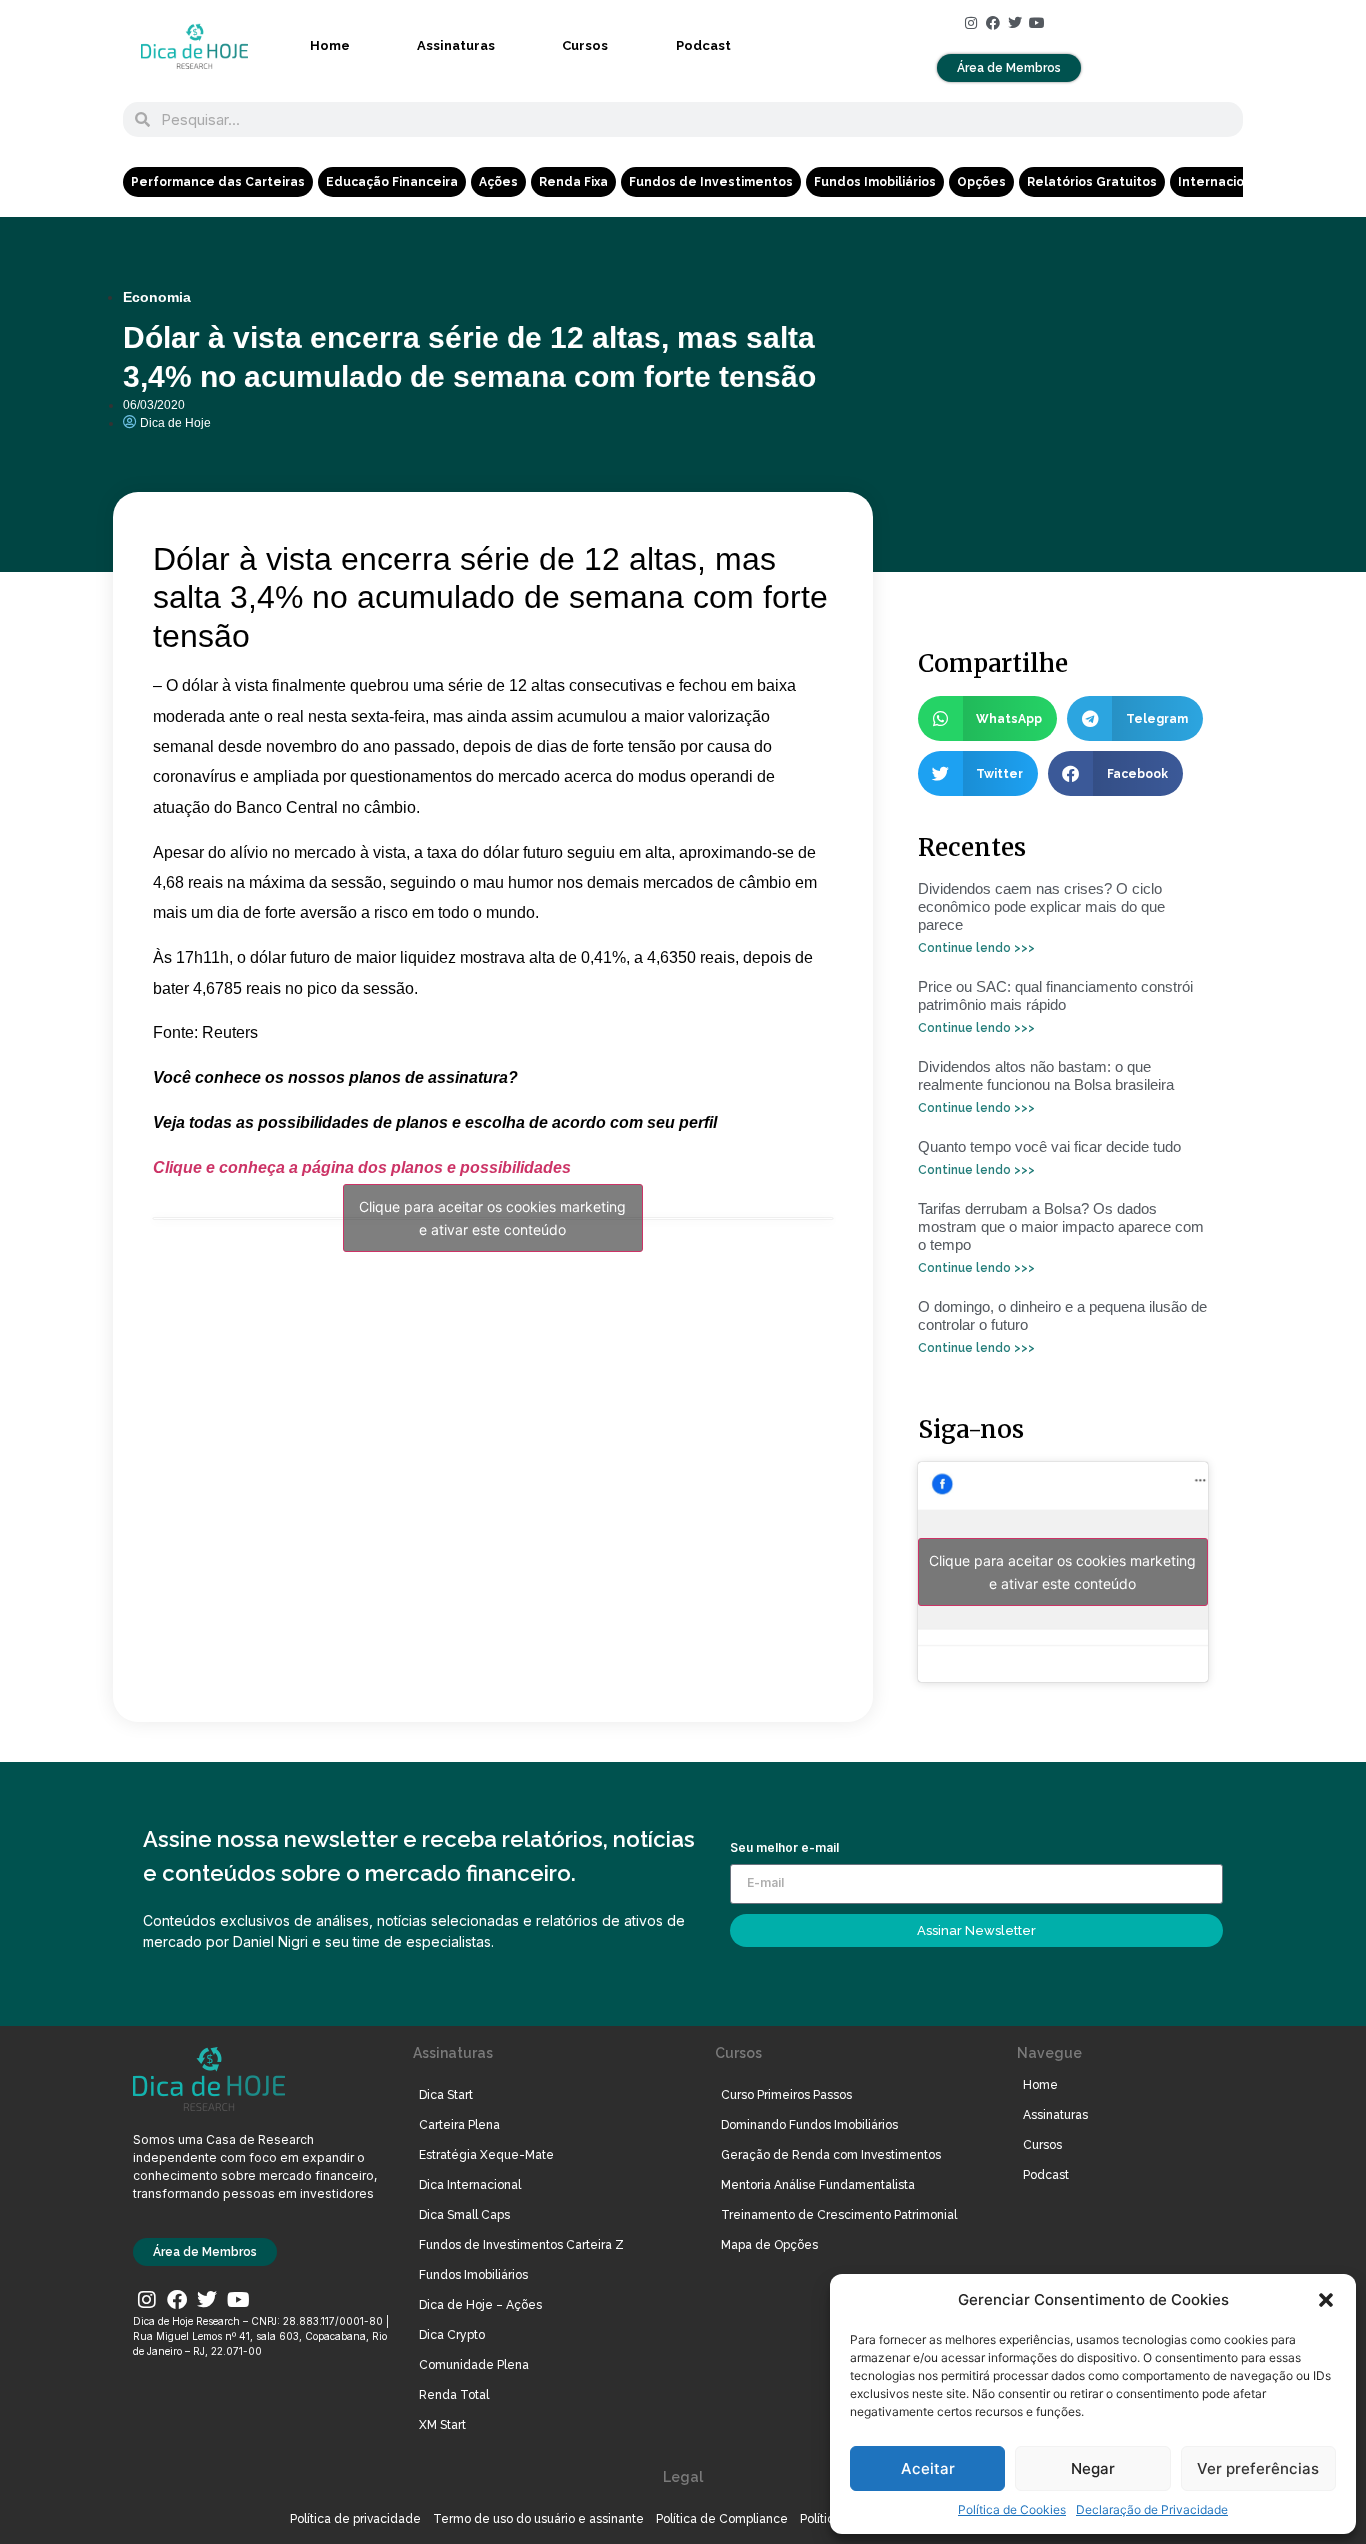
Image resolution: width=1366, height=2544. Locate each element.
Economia (157, 297)
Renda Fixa (573, 182)
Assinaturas (456, 45)
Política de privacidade (355, 2519)
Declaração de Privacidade (1152, 2509)
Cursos (585, 45)
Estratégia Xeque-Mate (486, 2155)
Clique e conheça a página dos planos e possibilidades (362, 1167)
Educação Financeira (392, 182)
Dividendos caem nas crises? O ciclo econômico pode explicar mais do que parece (1041, 906)
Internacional (1221, 182)
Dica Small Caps (464, 2215)
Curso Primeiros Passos (786, 2095)
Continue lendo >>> (976, 948)
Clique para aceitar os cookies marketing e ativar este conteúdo (492, 1218)
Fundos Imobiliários (875, 182)
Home (330, 45)
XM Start (442, 2425)
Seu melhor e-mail (784, 1848)
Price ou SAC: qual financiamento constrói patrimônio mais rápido (1055, 995)
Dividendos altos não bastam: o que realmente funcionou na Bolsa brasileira (1046, 1075)
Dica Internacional (470, 2185)
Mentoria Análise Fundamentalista (818, 2185)
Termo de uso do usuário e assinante (538, 2519)
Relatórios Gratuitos (1092, 182)
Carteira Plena (459, 2125)
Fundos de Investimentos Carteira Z (521, 2245)
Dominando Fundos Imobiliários (809, 2125)
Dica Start (446, 2095)
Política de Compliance (722, 2519)
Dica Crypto (452, 2335)
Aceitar (928, 2468)
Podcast (703, 45)
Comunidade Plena (474, 2365)
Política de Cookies (1012, 2509)
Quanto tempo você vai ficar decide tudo (1049, 1146)
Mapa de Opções (769, 2245)
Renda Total (454, 2395)
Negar (1093, 2468)
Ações (498, 182)
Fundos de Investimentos (711, 182)
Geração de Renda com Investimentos (831, 2155)
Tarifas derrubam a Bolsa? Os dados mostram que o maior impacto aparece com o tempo (1061, 1226)
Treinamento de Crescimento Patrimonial (839, 2215)
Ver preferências (1258, 2468)
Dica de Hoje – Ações (480, 2305)
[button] (1326, 2300)
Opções (981, 182)
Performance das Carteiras (218, 182)
